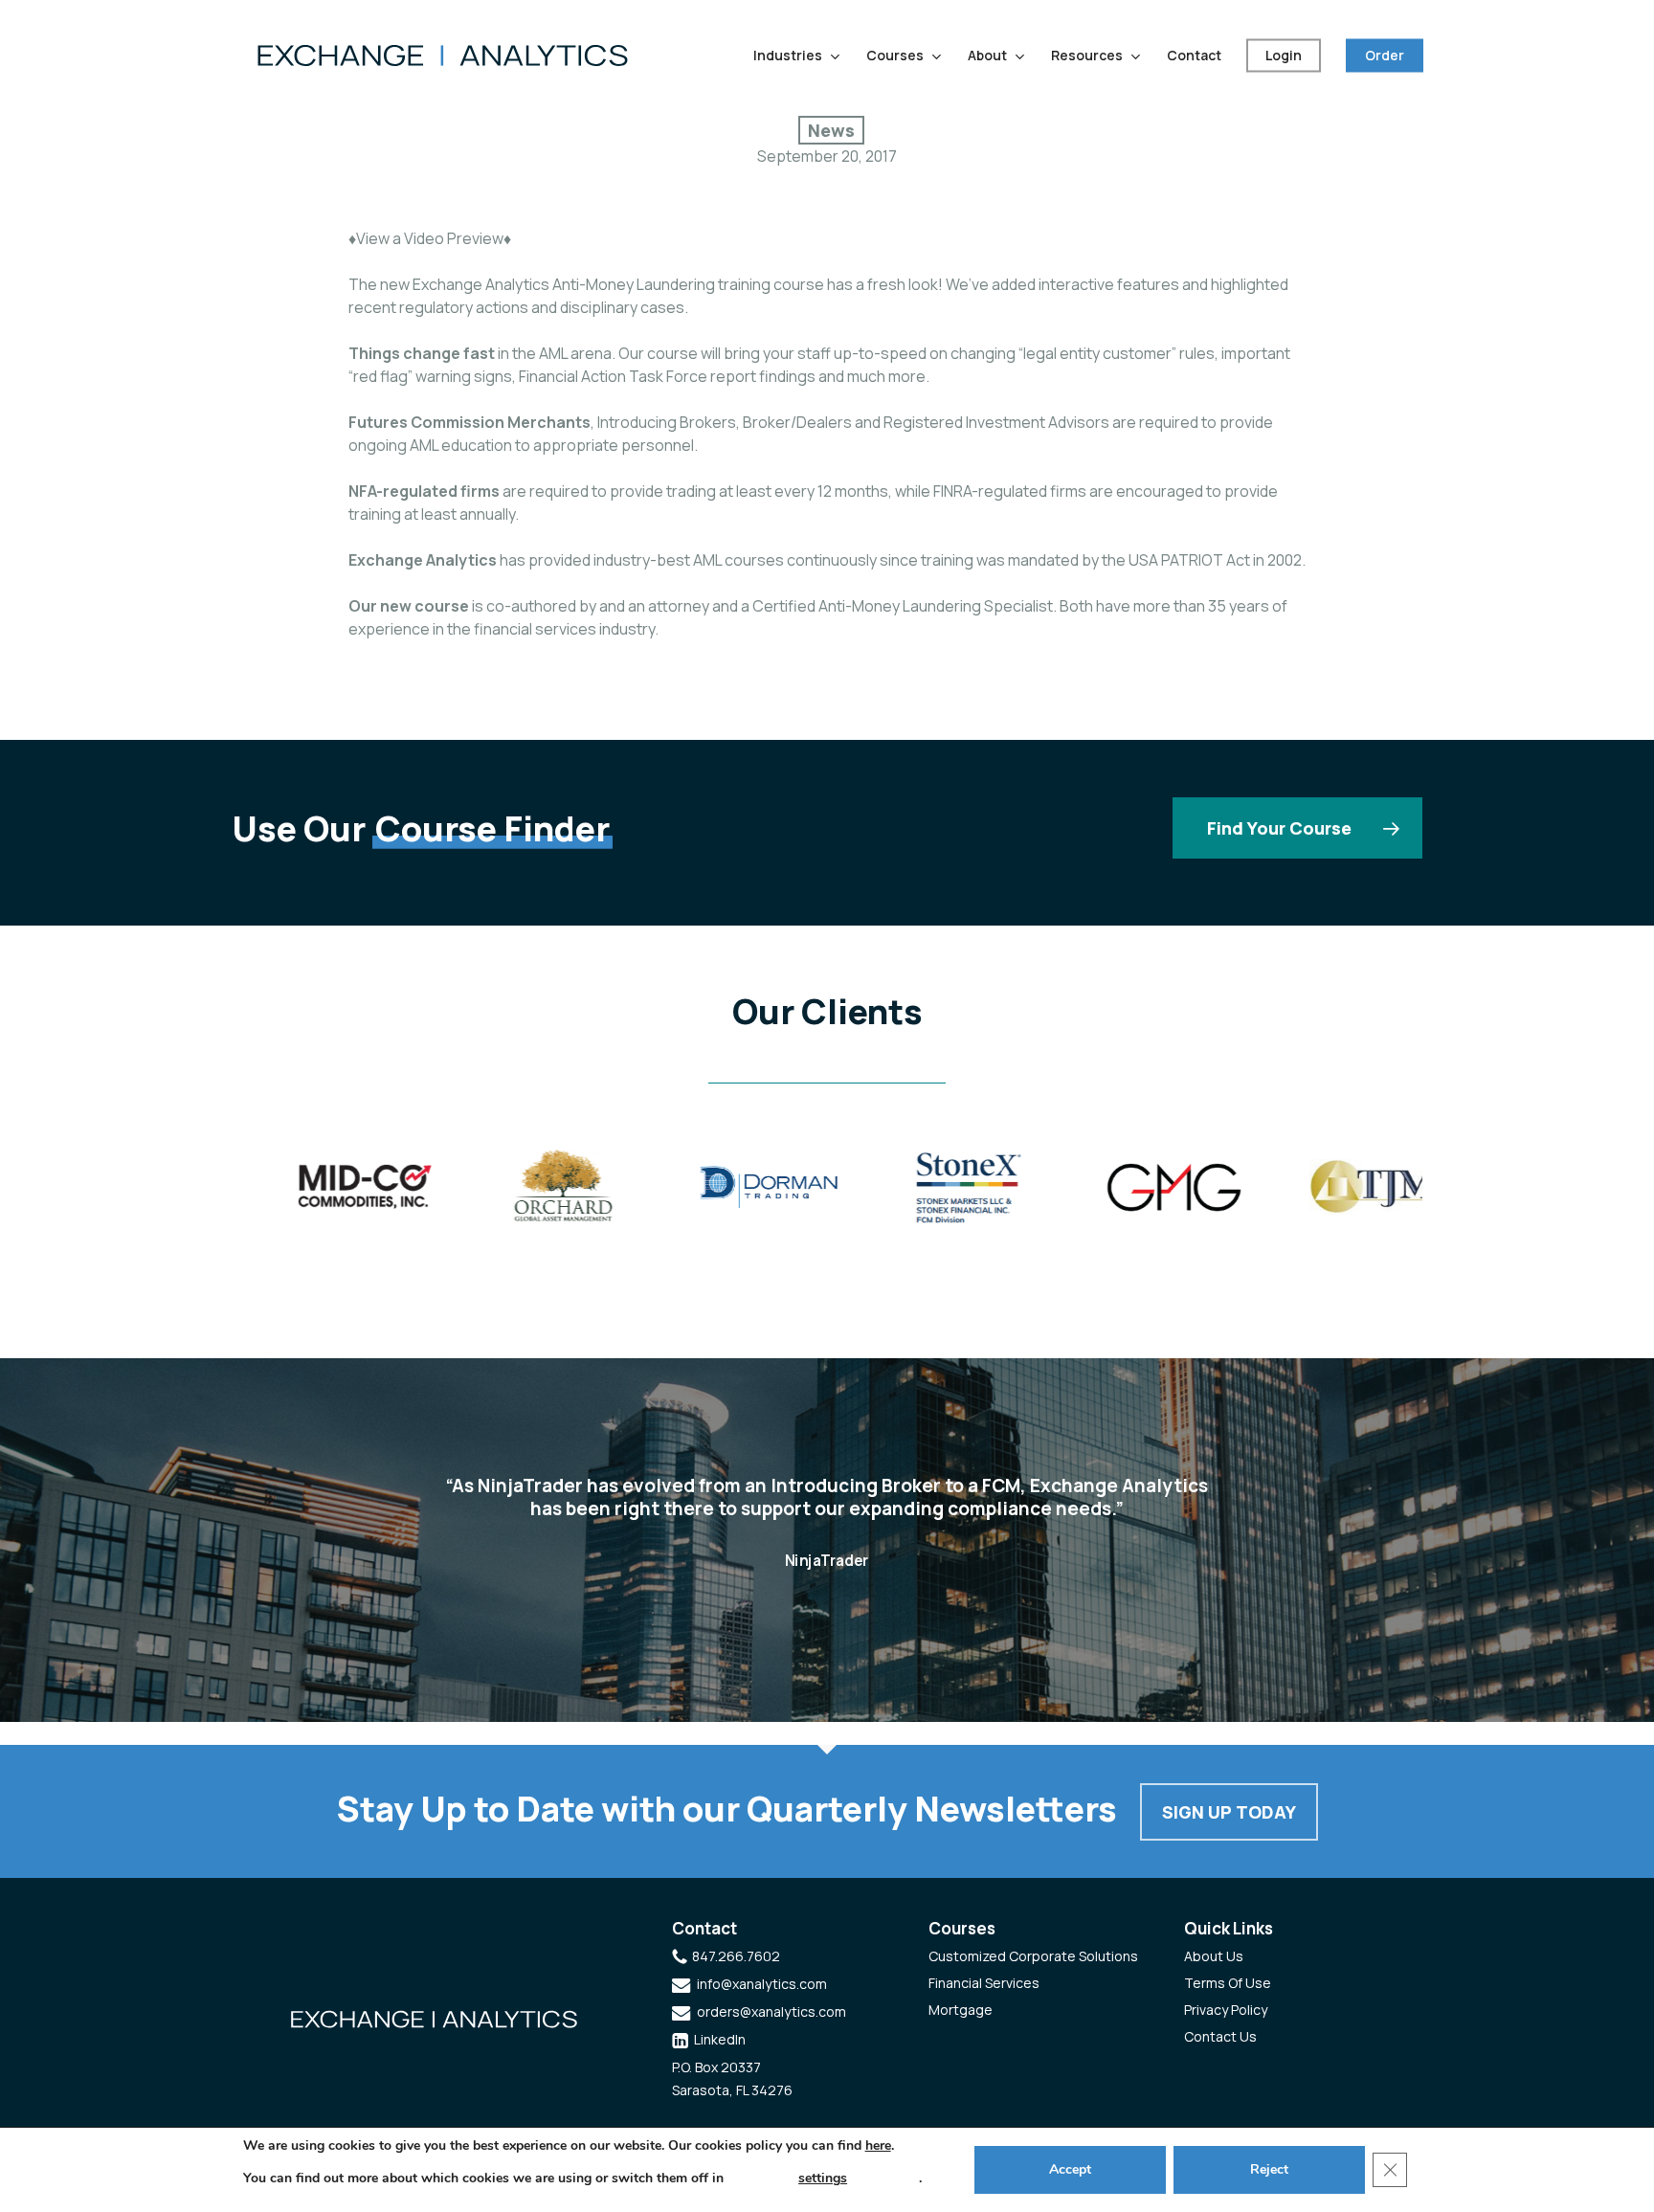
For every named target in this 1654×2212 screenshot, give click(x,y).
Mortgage (961, 2010)
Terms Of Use (1228, 1983)
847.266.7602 (736, 1956)
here (878, 2145)
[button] (1297, 828)
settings (823, 2178)
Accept (1070, 2169)
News (831, 130)
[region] (827, 1194)
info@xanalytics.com (762, 1984)
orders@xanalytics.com (771, 2011)
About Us (1214, 1956)
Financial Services (984, 1983)
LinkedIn (720, 2039)
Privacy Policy (1226, 2010)
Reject (1269, 2169)
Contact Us (1220, 2036)
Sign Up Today (1229, 1812)
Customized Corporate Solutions (1033, 1956)
